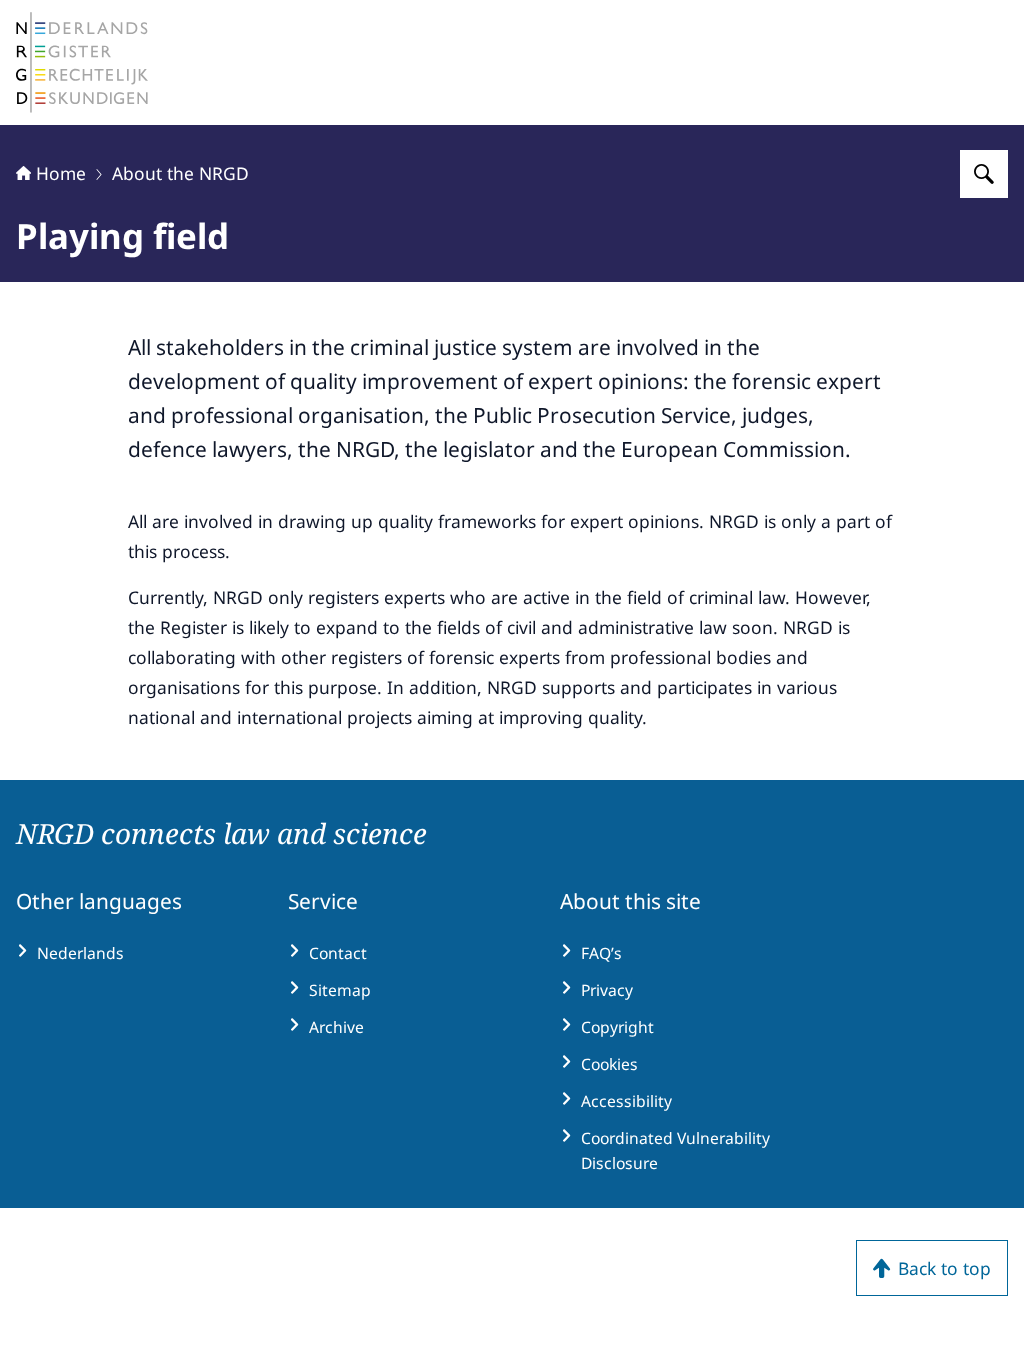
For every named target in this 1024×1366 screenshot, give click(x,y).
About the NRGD (180, 173)
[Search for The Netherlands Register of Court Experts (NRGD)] (984, 174)
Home (61, 173)
